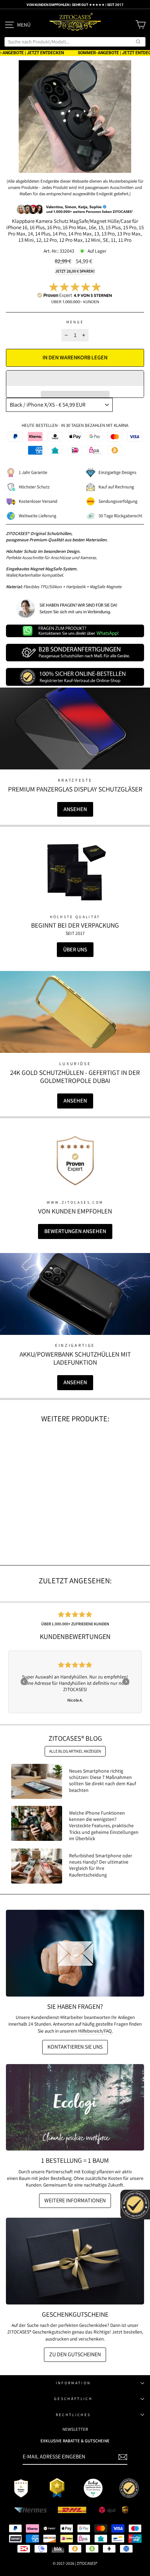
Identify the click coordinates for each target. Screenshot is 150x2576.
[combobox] (75, 42)
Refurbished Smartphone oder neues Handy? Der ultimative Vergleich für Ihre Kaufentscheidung (101, 1865)
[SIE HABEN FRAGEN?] (75, 1953)
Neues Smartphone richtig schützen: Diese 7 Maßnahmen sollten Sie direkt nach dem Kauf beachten (103, 1780)
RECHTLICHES (73, 2415)
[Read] (75, 872)
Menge (75, 322)
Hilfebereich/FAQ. (95, 2031)
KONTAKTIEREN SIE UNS (75, 2047)
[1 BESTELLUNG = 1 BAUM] (75, 2107)
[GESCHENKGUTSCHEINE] (75, 2261)
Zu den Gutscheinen (75, 2354)
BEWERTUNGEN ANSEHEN (75, 1231)
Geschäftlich (73, 2399)
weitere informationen (75, 2200)
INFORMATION (73, 2383)
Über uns (75, 949)
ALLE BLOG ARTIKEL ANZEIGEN (75, 1751)
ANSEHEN (75, 809)
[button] (75, 378)
